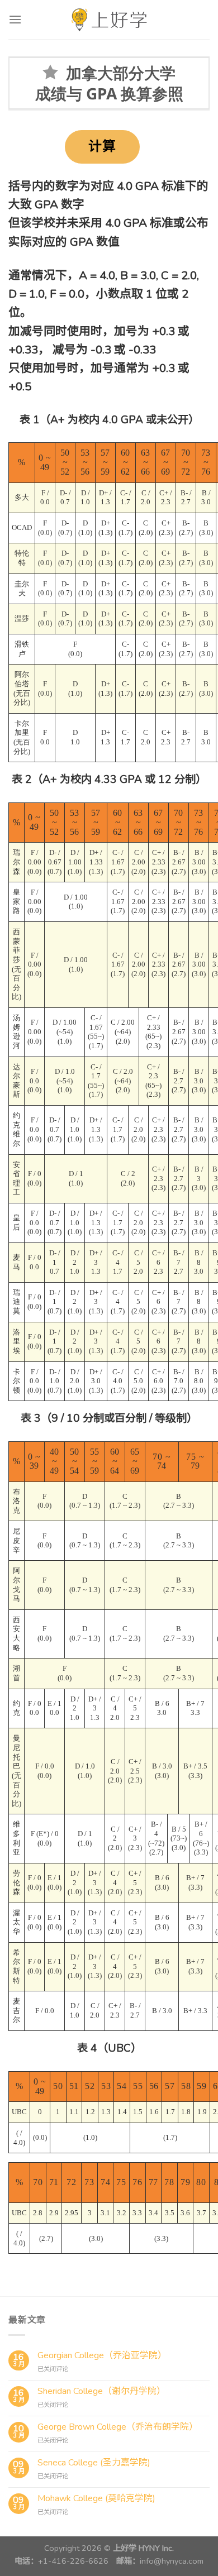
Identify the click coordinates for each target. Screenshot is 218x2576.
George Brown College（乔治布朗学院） (118, 2427)
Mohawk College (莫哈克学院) (96, 2499)
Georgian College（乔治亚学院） (102, 2356)
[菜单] (15, 19)
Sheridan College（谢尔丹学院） (101, 2391)
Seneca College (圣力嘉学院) (94, 2463)
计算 (102, 146)
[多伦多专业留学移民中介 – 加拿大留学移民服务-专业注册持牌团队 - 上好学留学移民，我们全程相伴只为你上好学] (109, 20)
